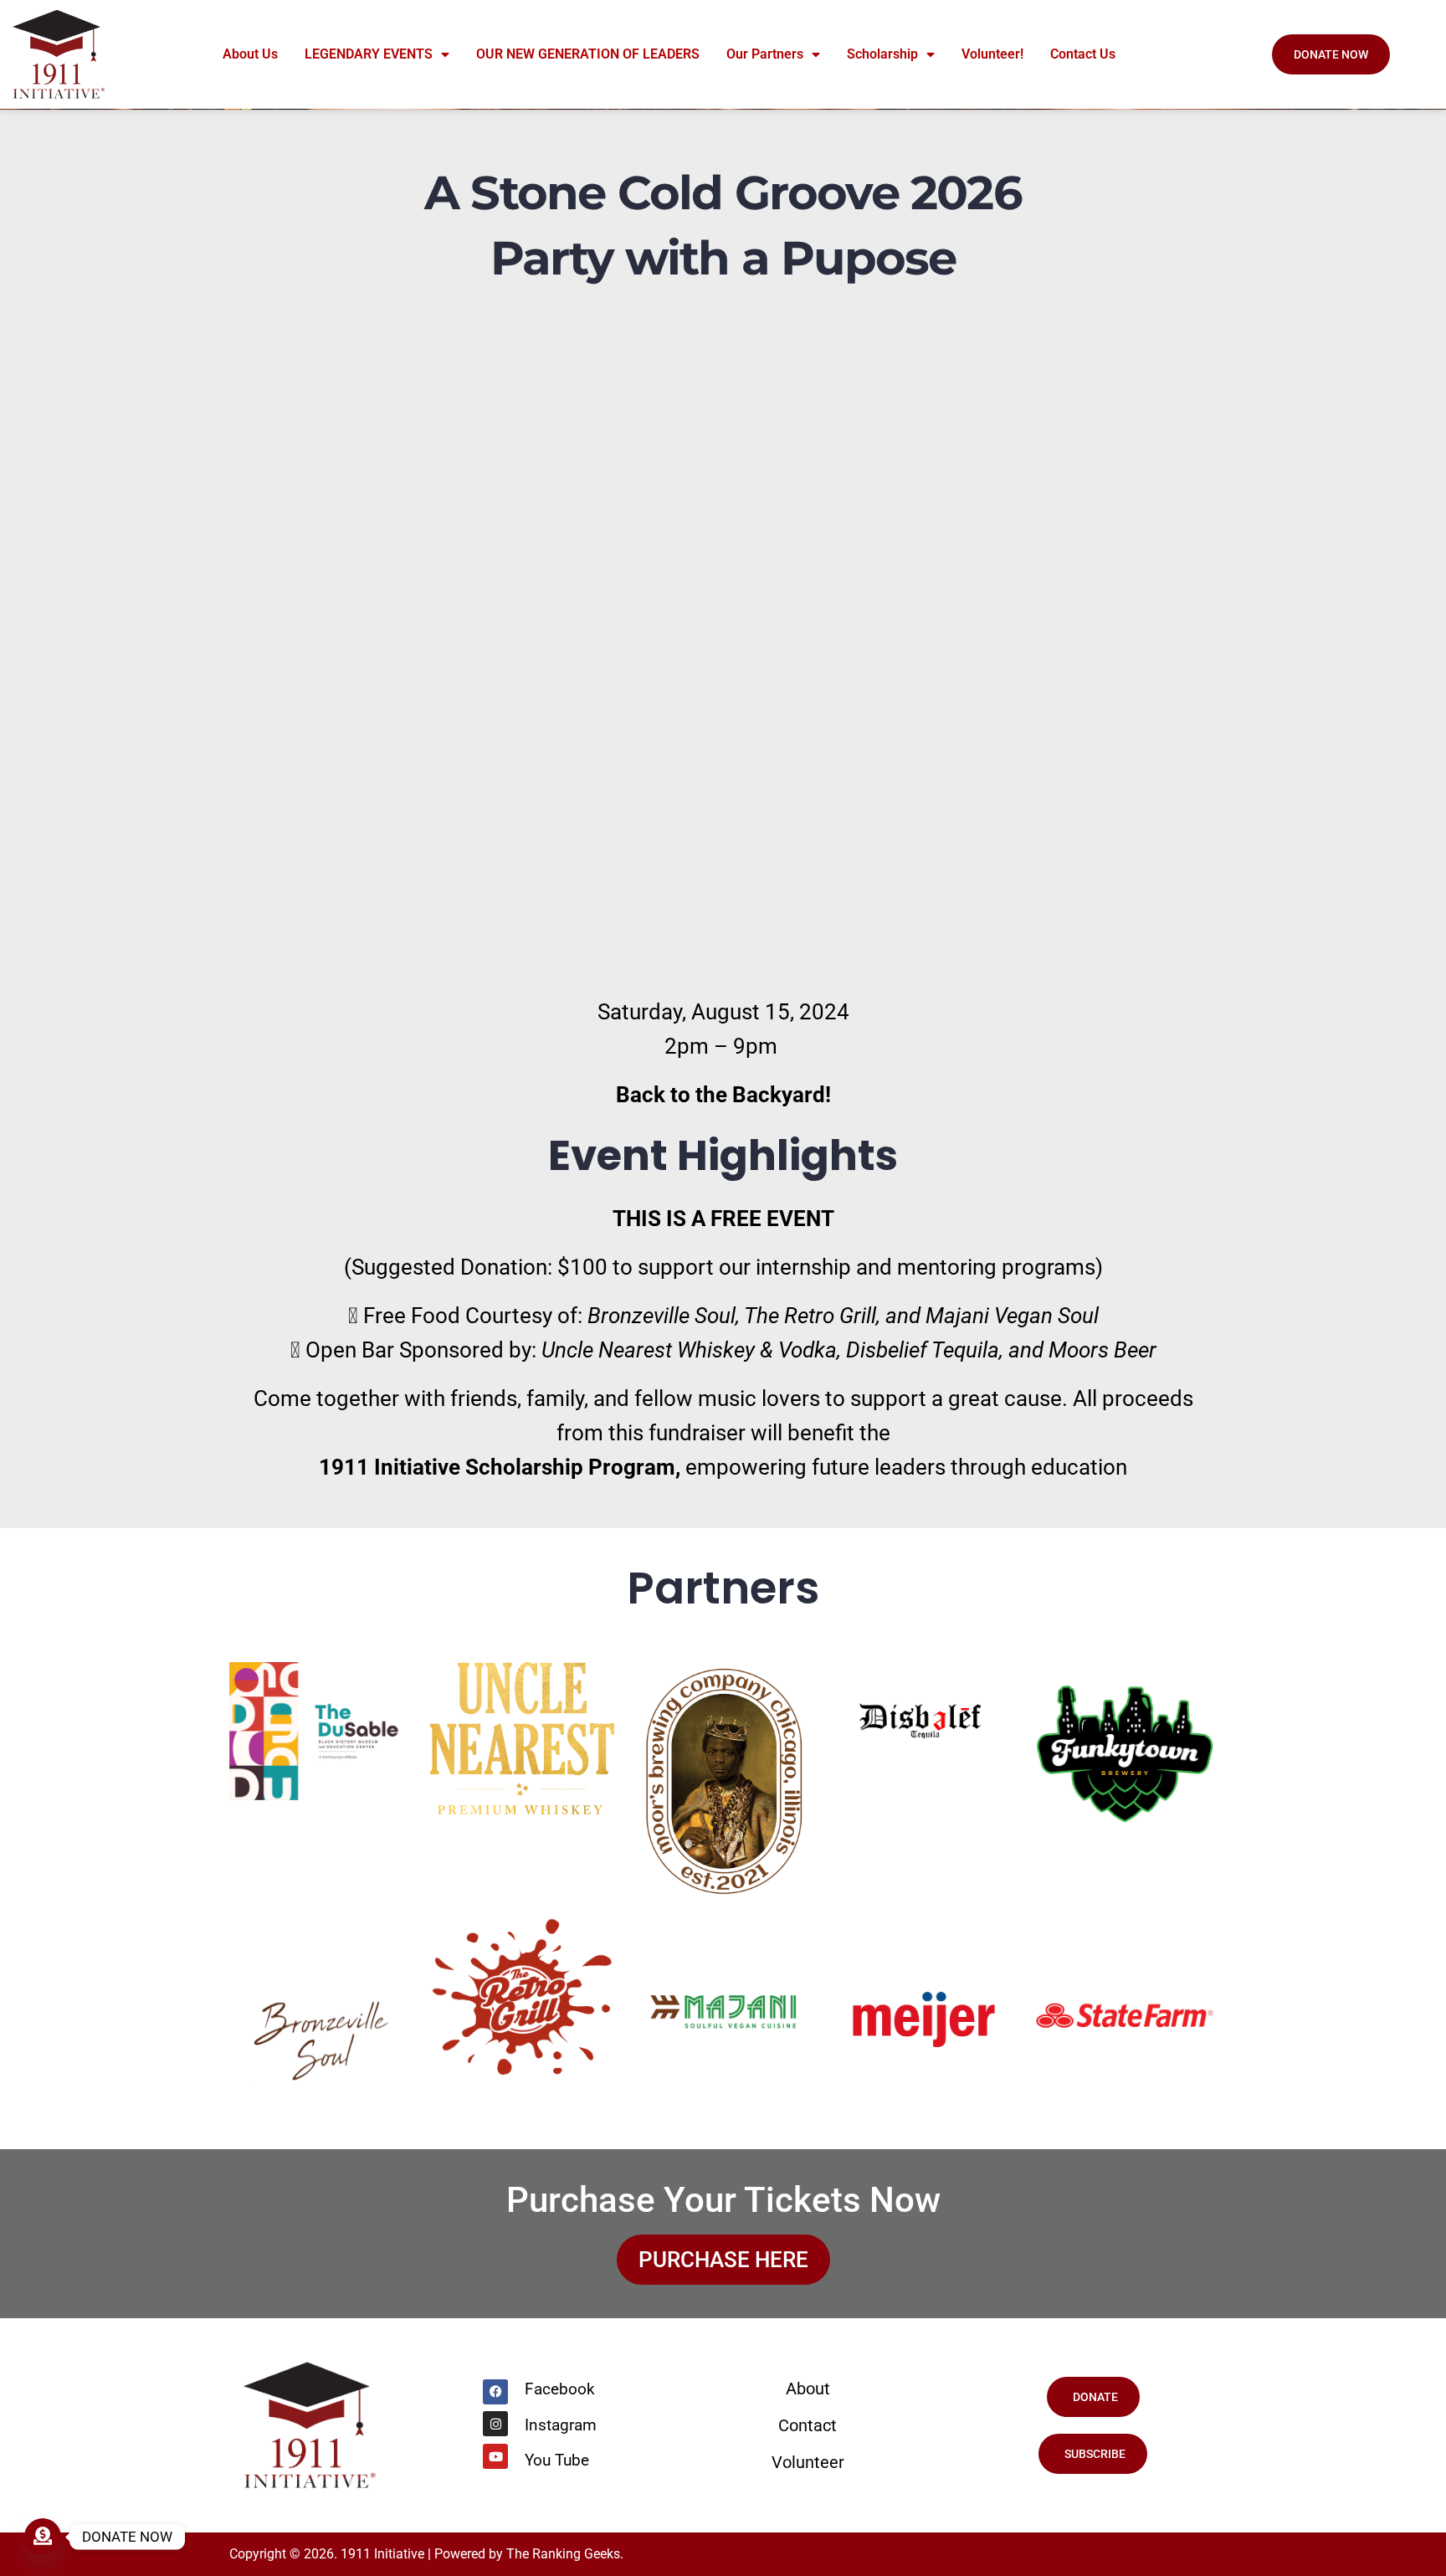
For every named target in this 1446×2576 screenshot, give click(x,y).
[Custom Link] (43, 2537)
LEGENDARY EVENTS (369, 54)
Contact (808, 2425)
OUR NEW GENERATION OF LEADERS (588, 54)
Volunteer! (992, 54)
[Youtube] (495, 2456)
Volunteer (808, 2462)
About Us (250, 54)
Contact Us (1083, 54)
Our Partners (765, 54)
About (808, 2389)
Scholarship (882, 54)
